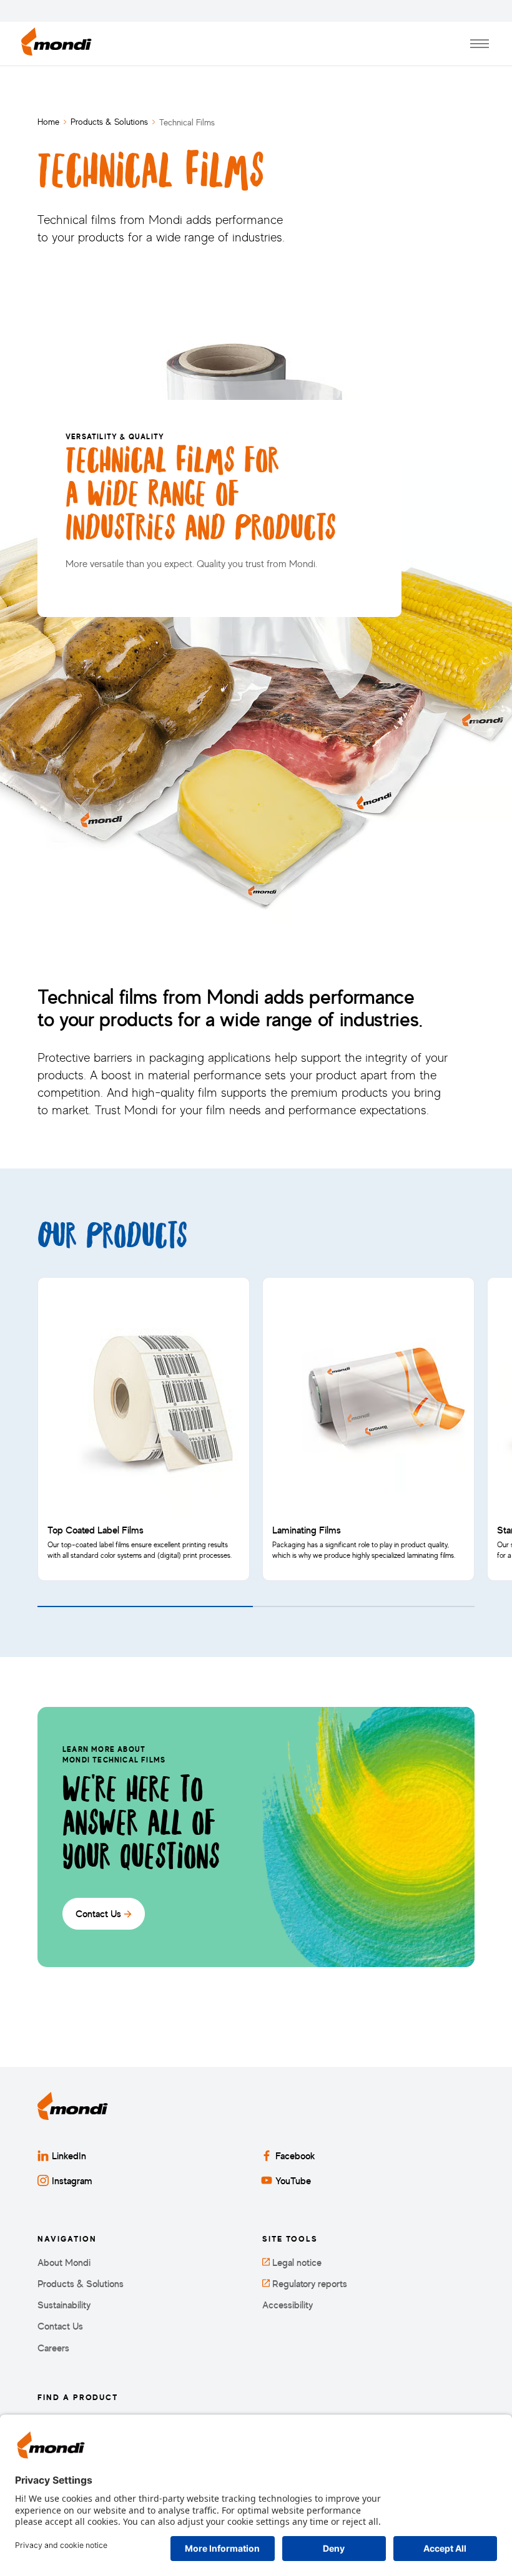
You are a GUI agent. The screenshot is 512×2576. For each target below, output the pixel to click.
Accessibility (288, 2305)
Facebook (295, 2156)
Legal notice (296, 2263)
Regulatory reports (308, 2284)
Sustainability (64, 2305)
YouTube (293, 2180)
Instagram (72, 2180)
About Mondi (64, 2263)
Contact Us (60, 2326)
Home (48, 121)
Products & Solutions (109, 121)
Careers (53, 2348)
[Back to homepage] (57, 44)
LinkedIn (69, 2156)
